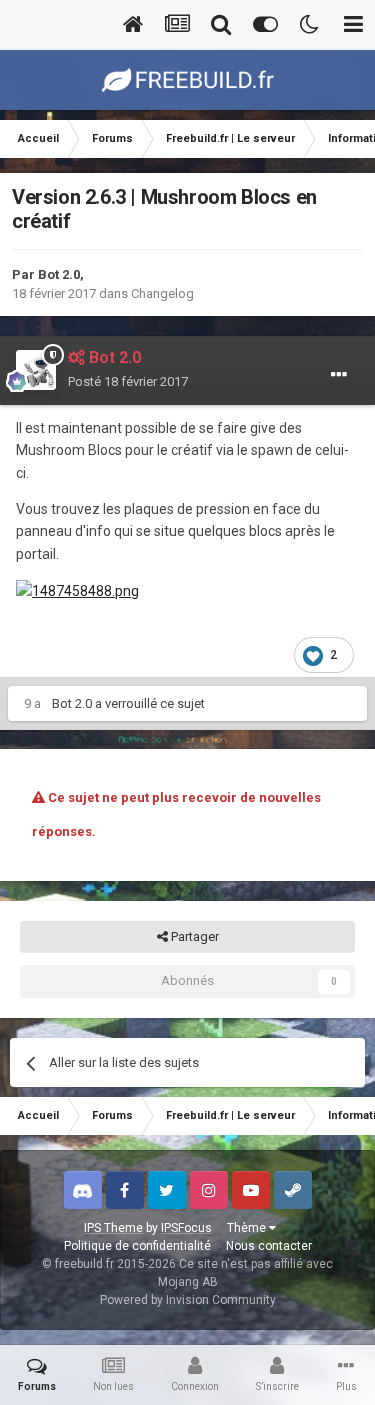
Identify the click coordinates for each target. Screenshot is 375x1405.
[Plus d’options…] (339, 375)
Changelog (162, 293)
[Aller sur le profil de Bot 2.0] (36, 370)
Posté (128, 381)
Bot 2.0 (59, 274)
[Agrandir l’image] (77, 590)
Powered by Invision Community (188, 1300)
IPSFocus (186, 1228)
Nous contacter (269, 1246)
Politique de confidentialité (137, 1246)
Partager (193, 936)
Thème (248, 1228)
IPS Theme (113, 1228)
